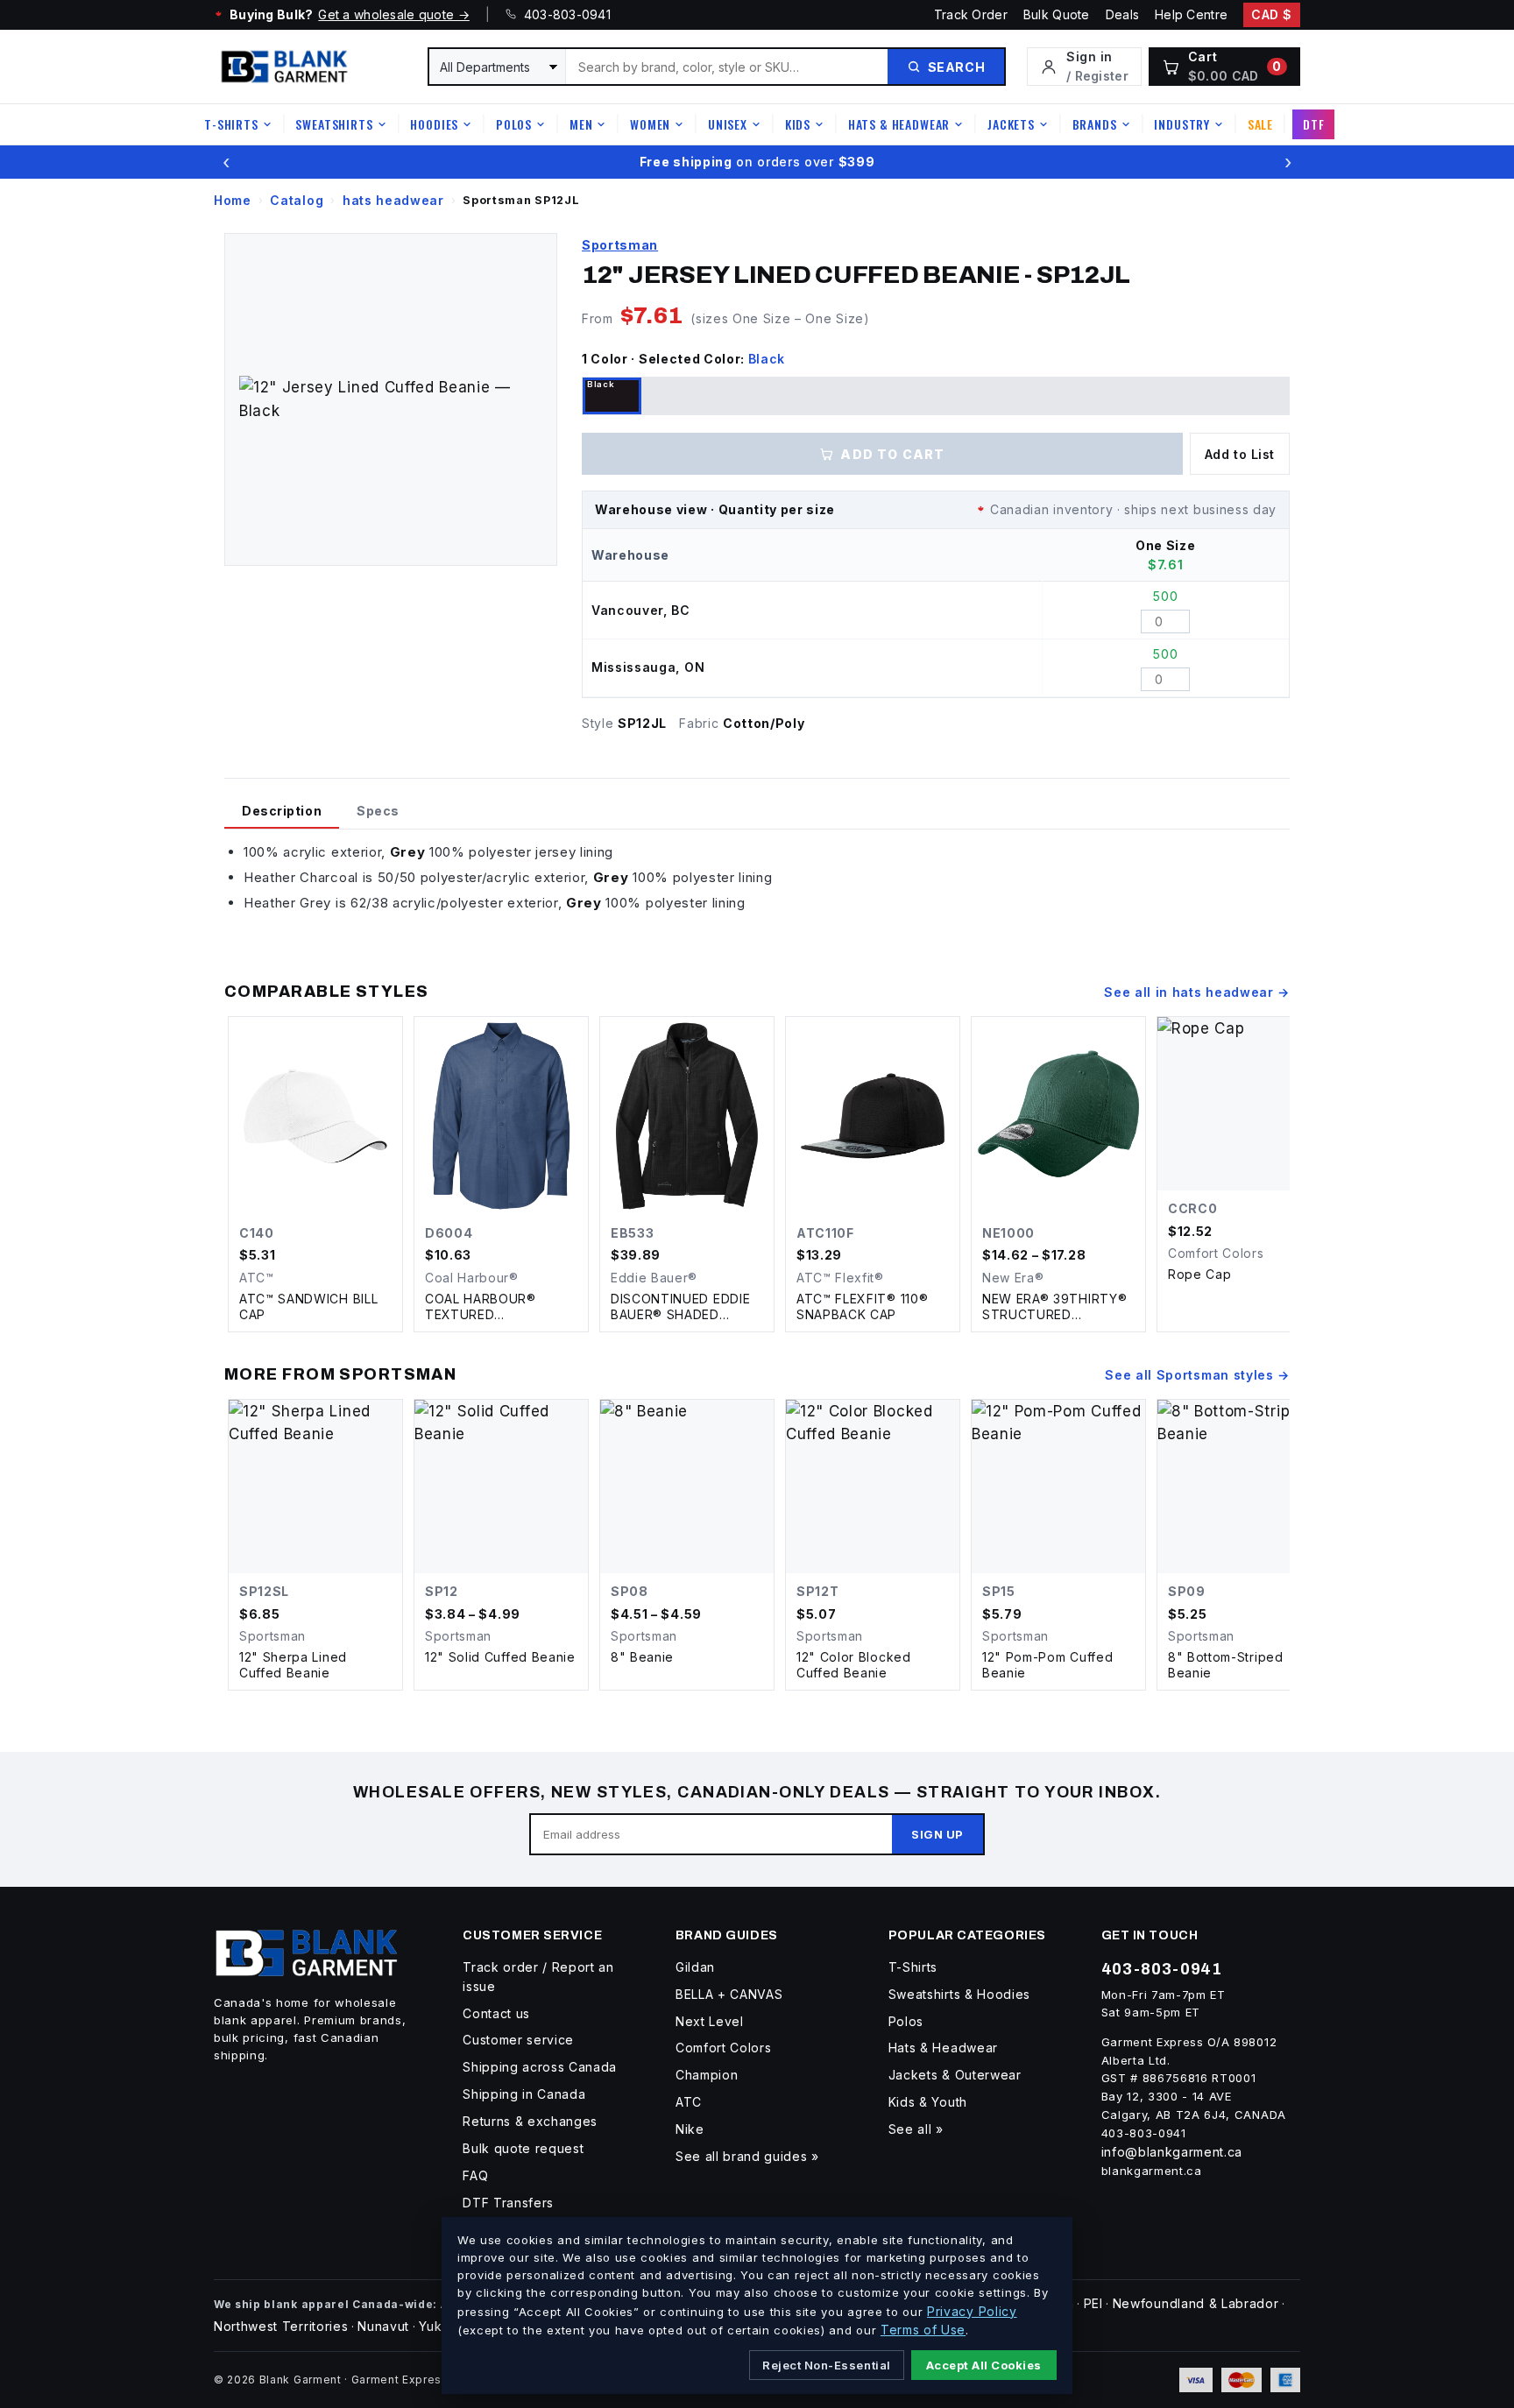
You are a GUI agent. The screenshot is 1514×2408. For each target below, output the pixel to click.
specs (378, 811)
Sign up (937, 1834)
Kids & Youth (928, 2102)
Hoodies (434, 124)
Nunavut (383, 2326)
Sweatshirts (334, 124)
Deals (1122, 14)
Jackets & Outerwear (955, 2075)
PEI (1093, 2303)
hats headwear (393, 200)
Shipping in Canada (524, 2094)
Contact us (496, 2013)
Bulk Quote (1057, 14)
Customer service (518, 2040)
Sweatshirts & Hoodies (959, 1994)
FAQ (475, 2175)
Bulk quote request (523, 2148)
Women (650, 124)
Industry (1182, 124)
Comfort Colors (724, 2048)
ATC (689, 2102)
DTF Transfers (508, 2203)
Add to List (1240, 454)
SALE (1260, 124)
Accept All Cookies (984, 2365)
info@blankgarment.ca (1172, 2152)
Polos (514, 124)
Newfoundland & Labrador (1196, 2303)
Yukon (438, 2326)
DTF (1314, 124)
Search (956, 67)
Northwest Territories (281, 2326)
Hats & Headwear (899, 124)
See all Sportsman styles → (1197, 1375)
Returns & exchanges (530, 2121)
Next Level (710, 2021)
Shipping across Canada (540, 2067)
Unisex (728, 124)
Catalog (297, 200)
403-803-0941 (563, 14)
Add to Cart (892, 454)
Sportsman (620, 245)
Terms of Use (923, 2330)
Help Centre (1191, 14)
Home (233, 200)
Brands (1095, 124)
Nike (690, 2129)
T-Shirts (231, 124)
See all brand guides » (747, 2156)
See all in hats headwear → (1197, 992)
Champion (707, 2075)
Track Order (971, 14)
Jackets (1011, 124)
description (282, 811)
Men (581, 124)
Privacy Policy (972, 2311)
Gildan (695, 1967)
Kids (798, 124)
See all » (916, 2129)
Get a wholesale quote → (393, 14)
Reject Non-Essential (826, 2365)
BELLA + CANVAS (729, 1994)
